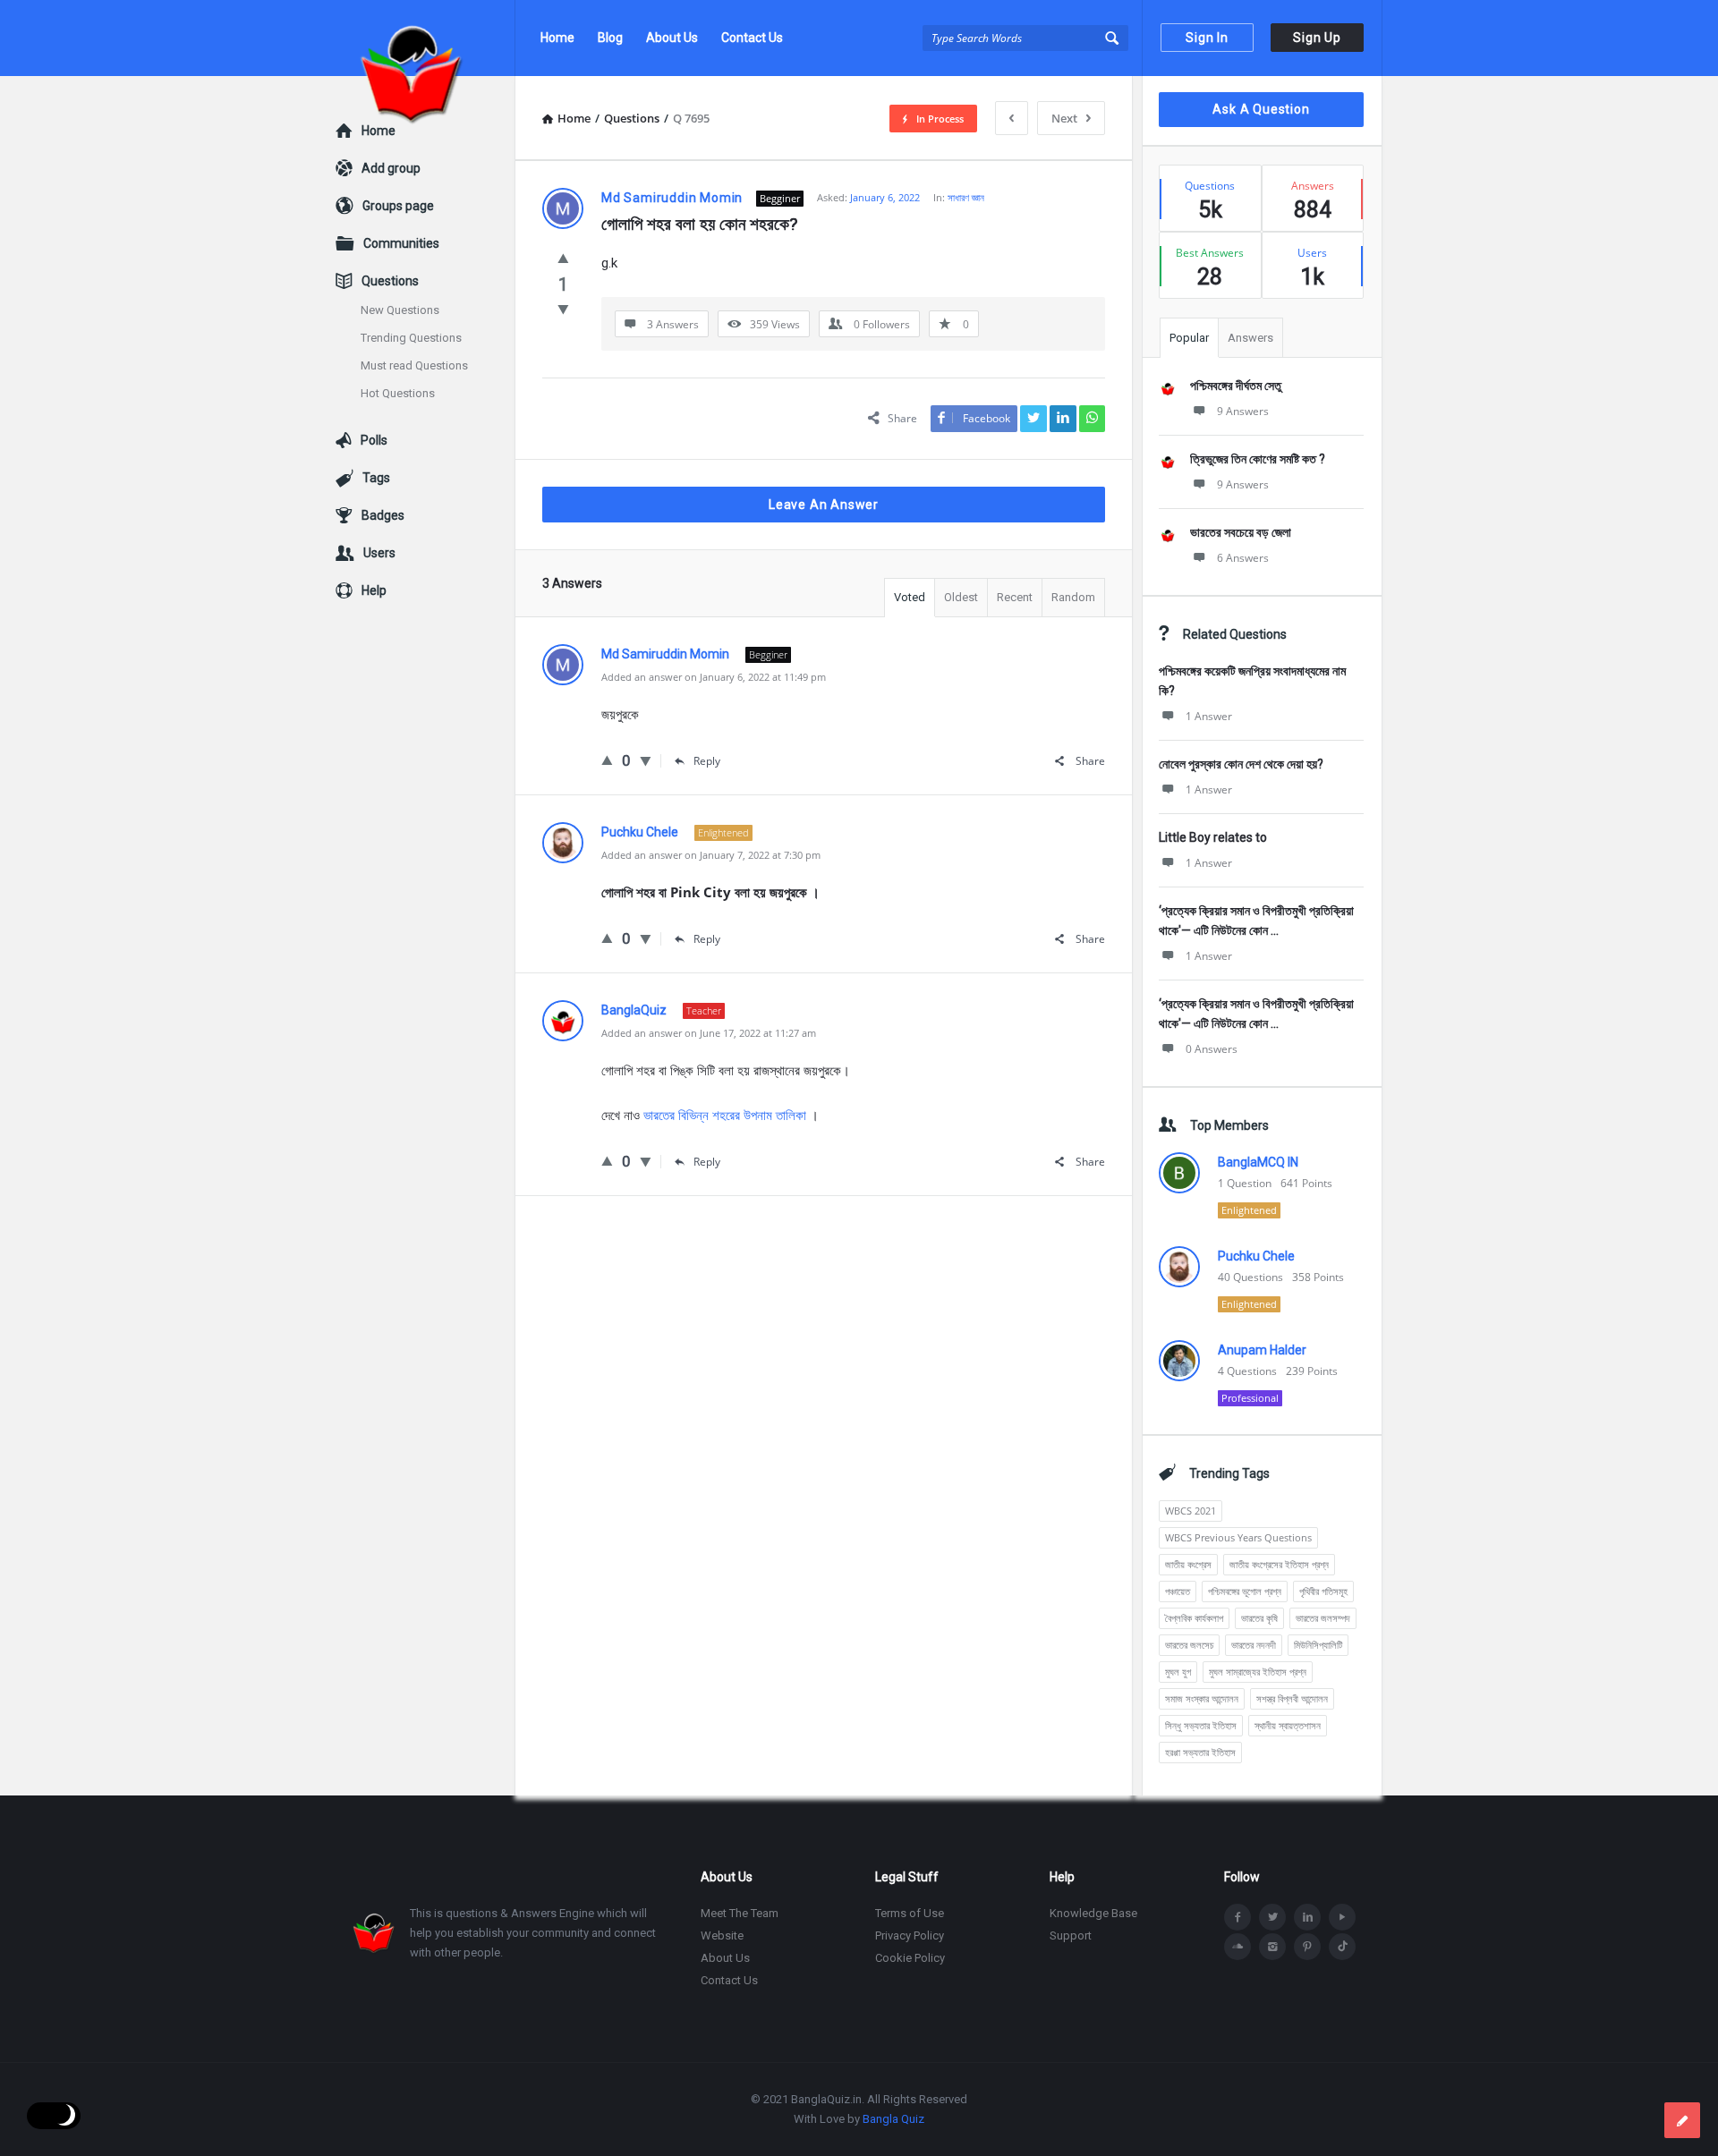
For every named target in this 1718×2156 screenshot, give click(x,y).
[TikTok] (1342, 1947)
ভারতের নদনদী (1254, 1645)
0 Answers (1212, 1049)
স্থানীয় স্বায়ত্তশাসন (1288, 1725)
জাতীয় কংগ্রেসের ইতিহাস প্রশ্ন (1279, 1564)
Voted (910, 597)
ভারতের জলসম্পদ (1323, 1618)
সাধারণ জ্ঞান (966, 197)
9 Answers (1243, 411)
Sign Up (1317, 38)
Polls (374, 440)
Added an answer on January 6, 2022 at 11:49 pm (714, 677)
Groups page (398, 206)
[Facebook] (1237, 1917)
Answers (1250, 338)
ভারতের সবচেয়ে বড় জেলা (1241, 532)
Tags (376, 478)
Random (1073, 597)
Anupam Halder (1262, 1350)
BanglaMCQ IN (1258, 1162)
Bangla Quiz (893, 2119)
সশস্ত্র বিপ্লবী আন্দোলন (1292, 1698)
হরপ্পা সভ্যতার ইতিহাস (1200, 1752)
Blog (610, 38)
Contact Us (752, 38)
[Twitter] (1272, 1917)
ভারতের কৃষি (1259, 1618)
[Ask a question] (1682, 2120)
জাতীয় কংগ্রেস (1188, 1564)
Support (1071, 1935)
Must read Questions (414, 365)
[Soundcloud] (1237, 1947)
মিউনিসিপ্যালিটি (1318, 1645)
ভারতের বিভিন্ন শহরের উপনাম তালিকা (725, 1115)
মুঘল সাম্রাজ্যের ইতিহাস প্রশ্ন (1258, 1672)
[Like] (563, 258)
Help (374, 590)
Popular (1189, 338)
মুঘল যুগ (1178, 1672)
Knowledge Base (1093, 1913)
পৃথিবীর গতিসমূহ (1323, 1591)
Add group (391, 168)
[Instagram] (1272, 1947)
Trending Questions (411, 338)
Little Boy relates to (1213, 837)
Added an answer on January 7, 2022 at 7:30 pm (711, 855)
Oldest (961, 597)
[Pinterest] (1307, 1947)
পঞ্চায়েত (1178, 1591)
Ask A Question (1261, 109)
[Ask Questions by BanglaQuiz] (425, 38)
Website (722, 1935)
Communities (401, 243)
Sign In (1207, 38)
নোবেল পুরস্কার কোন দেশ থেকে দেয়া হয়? (1241, 764)
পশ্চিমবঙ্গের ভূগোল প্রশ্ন (1245, 1591)
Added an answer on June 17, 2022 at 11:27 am (709, 1033)
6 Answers (1243, 558)
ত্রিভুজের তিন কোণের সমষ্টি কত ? (1258, 459)
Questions (390, 281)
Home (557, 38)
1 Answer (1209, 716)
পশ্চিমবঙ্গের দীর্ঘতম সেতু (1236, 386)
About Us (672, 38)
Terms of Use (910, 1913)
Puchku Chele (1256, 1256)
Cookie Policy (910, 1958)
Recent (1015, 597)
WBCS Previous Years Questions (1238, 1537)
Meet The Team (740, 1913)
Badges (383, 515)
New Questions (400, 310)
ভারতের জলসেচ (1189, 1645)
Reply (707, 761)
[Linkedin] (1307, 1917)
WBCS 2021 (1191, 1511)
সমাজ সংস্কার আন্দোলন (1202, 1698)
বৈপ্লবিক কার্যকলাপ (1194, 1618)
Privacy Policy (910, 1935)
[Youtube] (1342, 1917)
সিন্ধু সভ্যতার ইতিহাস (1201, 1725)
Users (379, 553)
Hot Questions (398, 393)
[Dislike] (563, 309)
